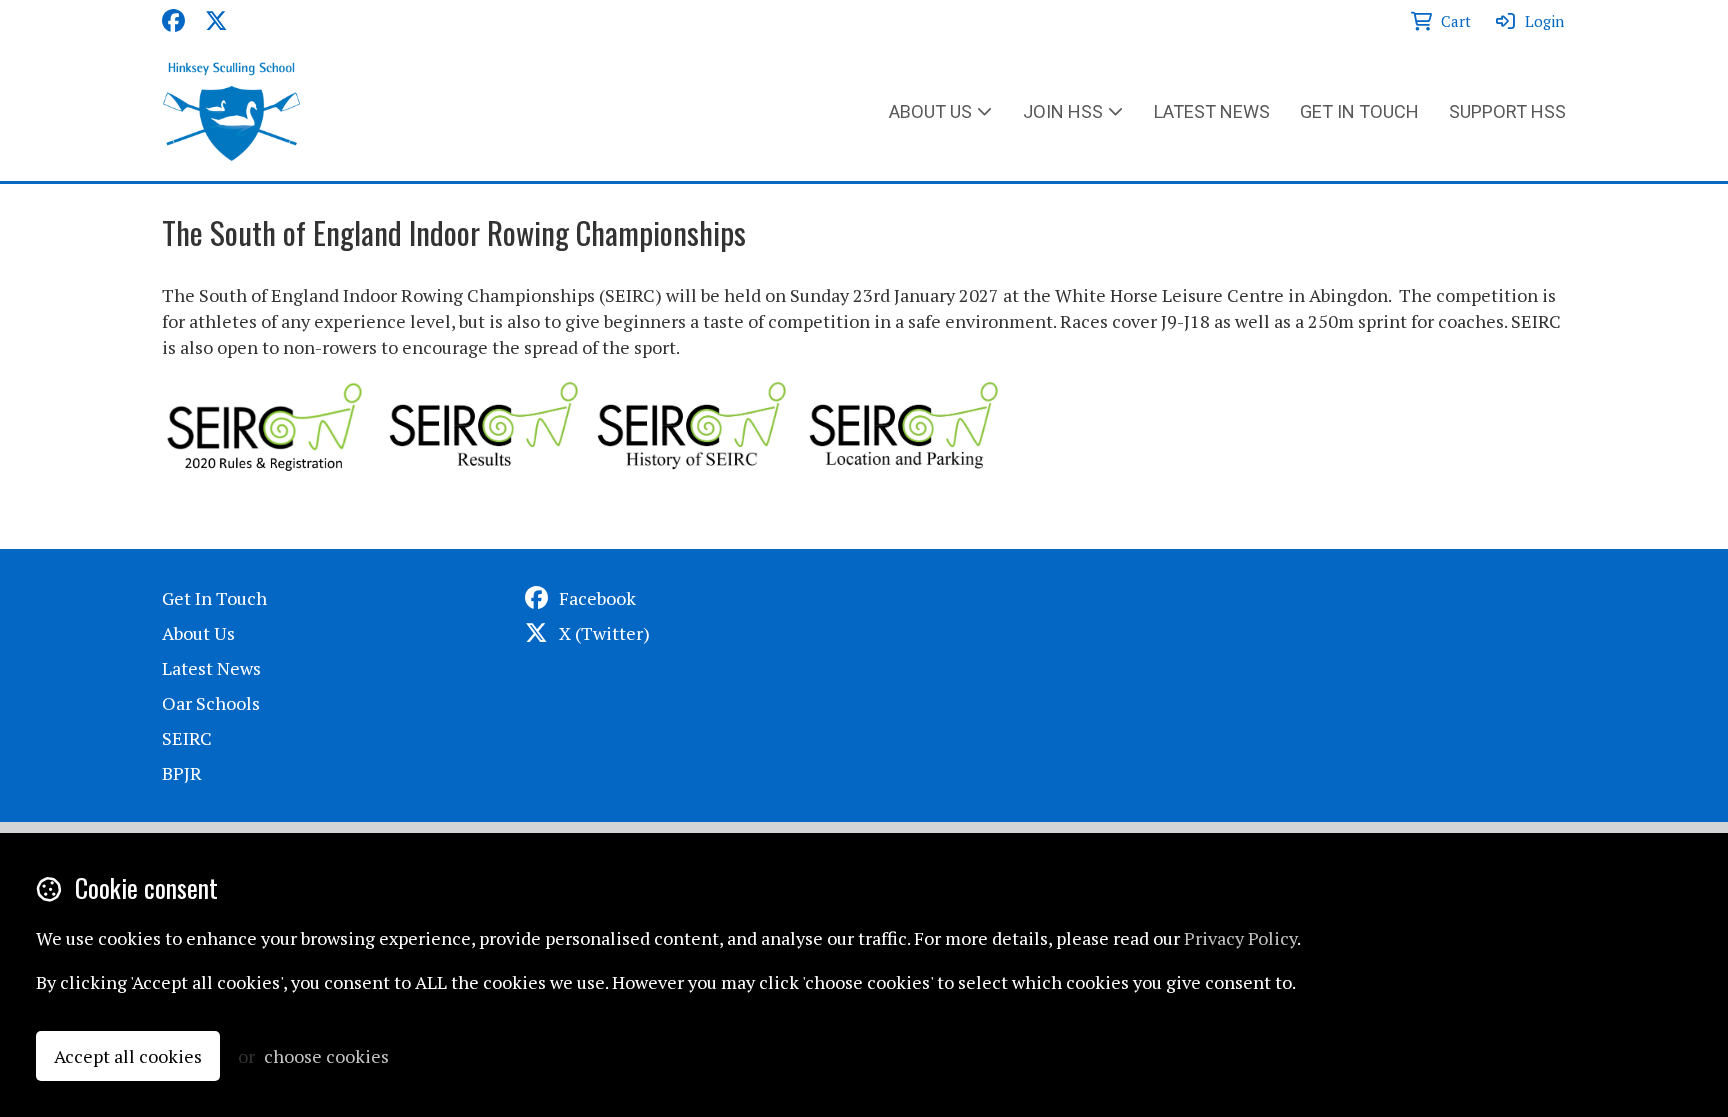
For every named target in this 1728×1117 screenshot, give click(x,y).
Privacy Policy (1240, 938)
